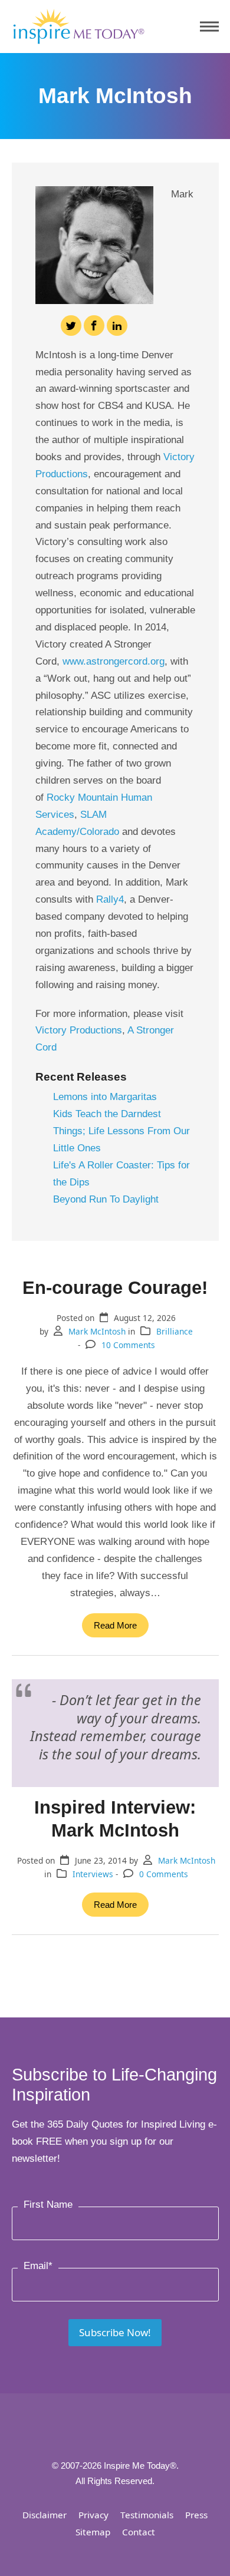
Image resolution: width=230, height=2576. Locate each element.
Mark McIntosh (97, 1331)
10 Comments (128, 1345)
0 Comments (164, 1874)
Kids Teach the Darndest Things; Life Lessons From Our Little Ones (121, 1131)
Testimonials (147, 2515)
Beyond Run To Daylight (106, 1199)
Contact (139, 2532)
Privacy (93, 2515)
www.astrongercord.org (114, 661)
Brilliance (175, 1331)
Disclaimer (45, 2515)
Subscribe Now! (115, 2332)
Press (196, 2515)
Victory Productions (79, 1030)
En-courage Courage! (115, 1287)
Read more (115, 1625)
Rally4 (110, 899)
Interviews (93, 1874)
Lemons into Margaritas (105, 1097)
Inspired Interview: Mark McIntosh (115, 1819)
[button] (209, 27)
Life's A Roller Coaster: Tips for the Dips (121, 1174)
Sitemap (93, 2532)
